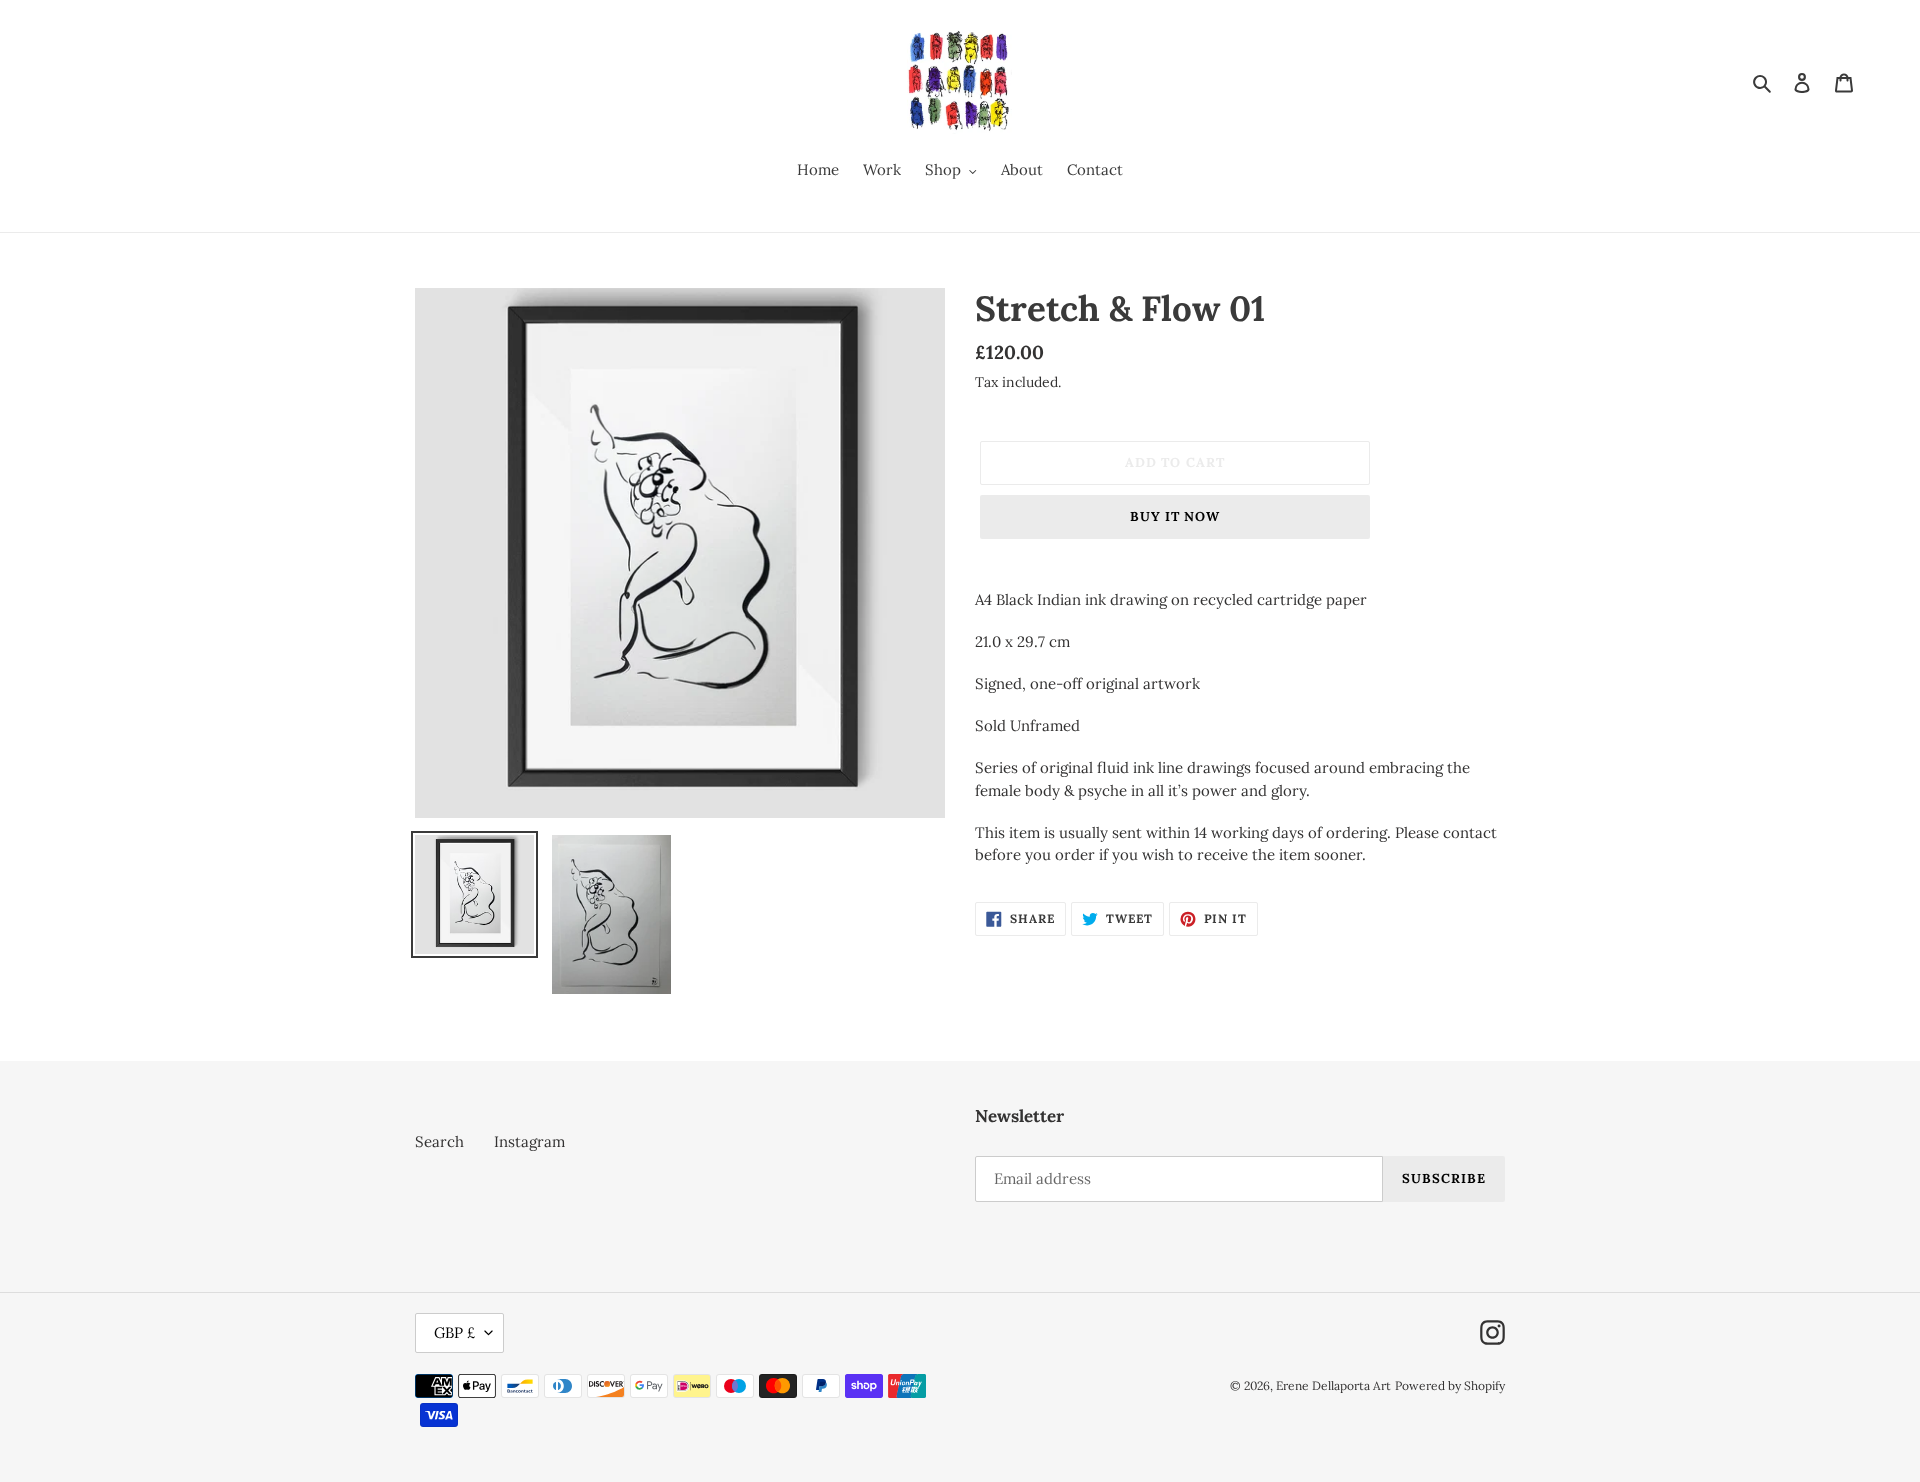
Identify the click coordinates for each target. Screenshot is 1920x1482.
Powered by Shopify (1450, 1385)
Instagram (529, 1141)
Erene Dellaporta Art (1333, 1385)
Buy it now (1175, 516)
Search (439, 1141)
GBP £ (454, 1332)
